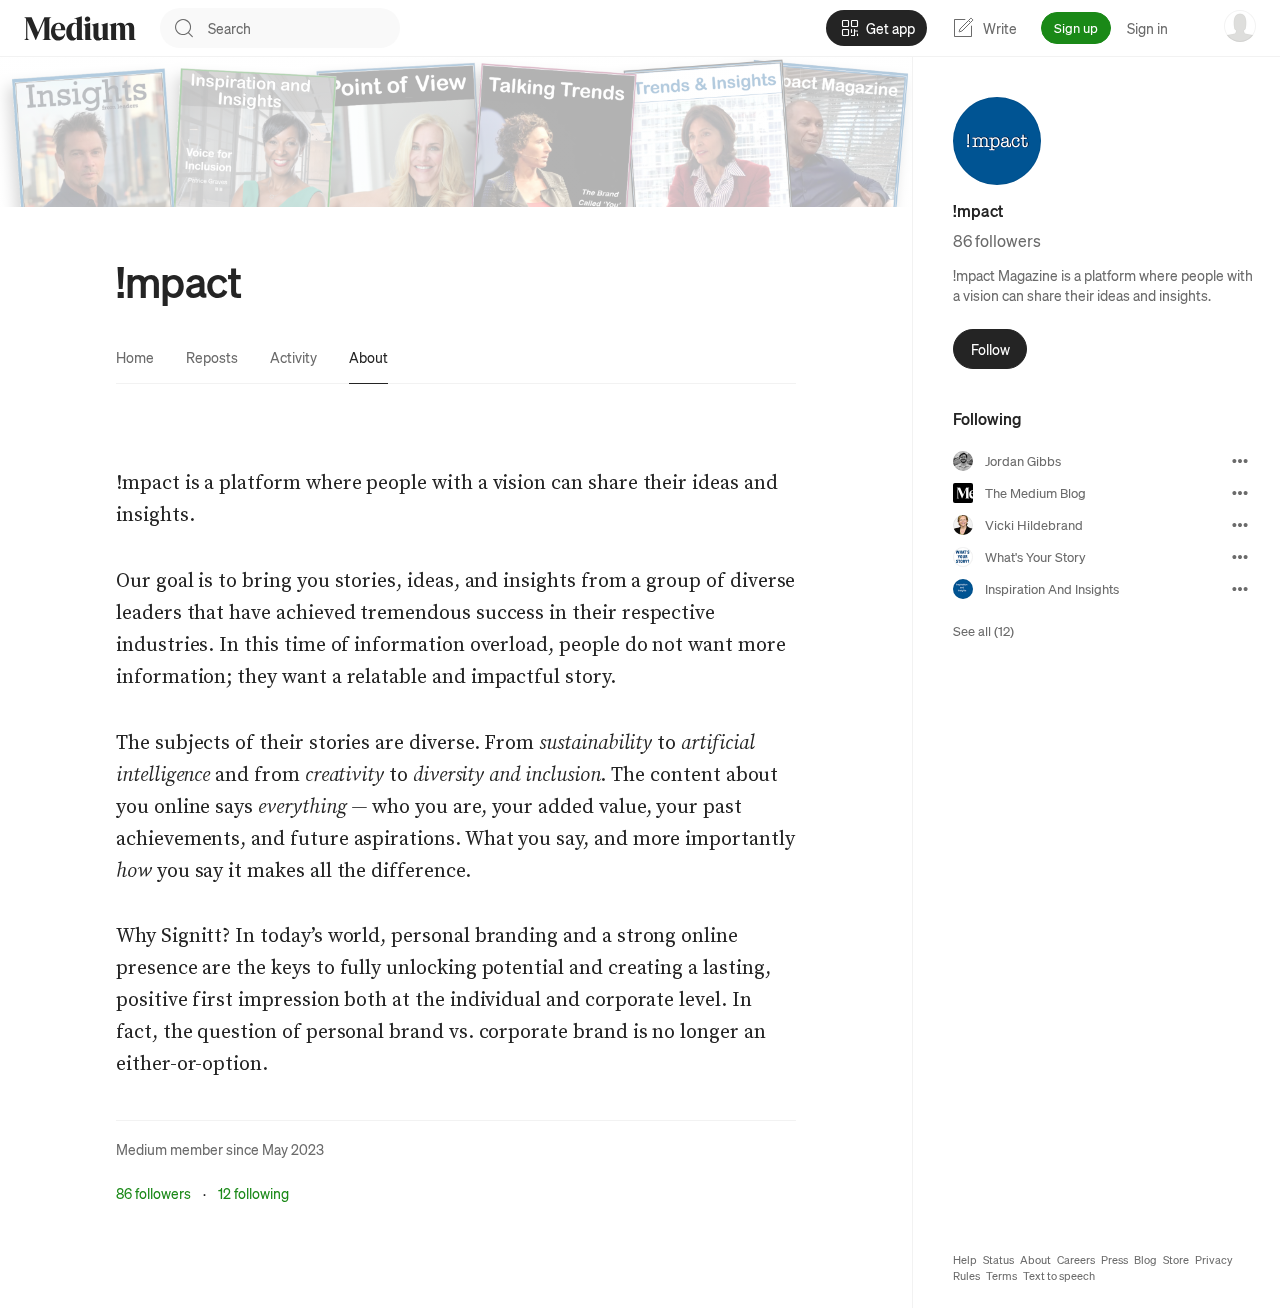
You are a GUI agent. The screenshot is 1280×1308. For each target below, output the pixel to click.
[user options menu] (1240, 26)
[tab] (135, 357)
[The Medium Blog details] (1240, 493)
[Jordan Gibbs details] (1240, 461)
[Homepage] (80, 28)
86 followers (153, 1193)
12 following (253, 1193)
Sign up (1076, 27)
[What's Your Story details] (1240, 557)
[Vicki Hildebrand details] (1240, 525)
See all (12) (983, 630)
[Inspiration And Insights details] (1240, 589)
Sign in (1147, 28)
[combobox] (304, 28)
